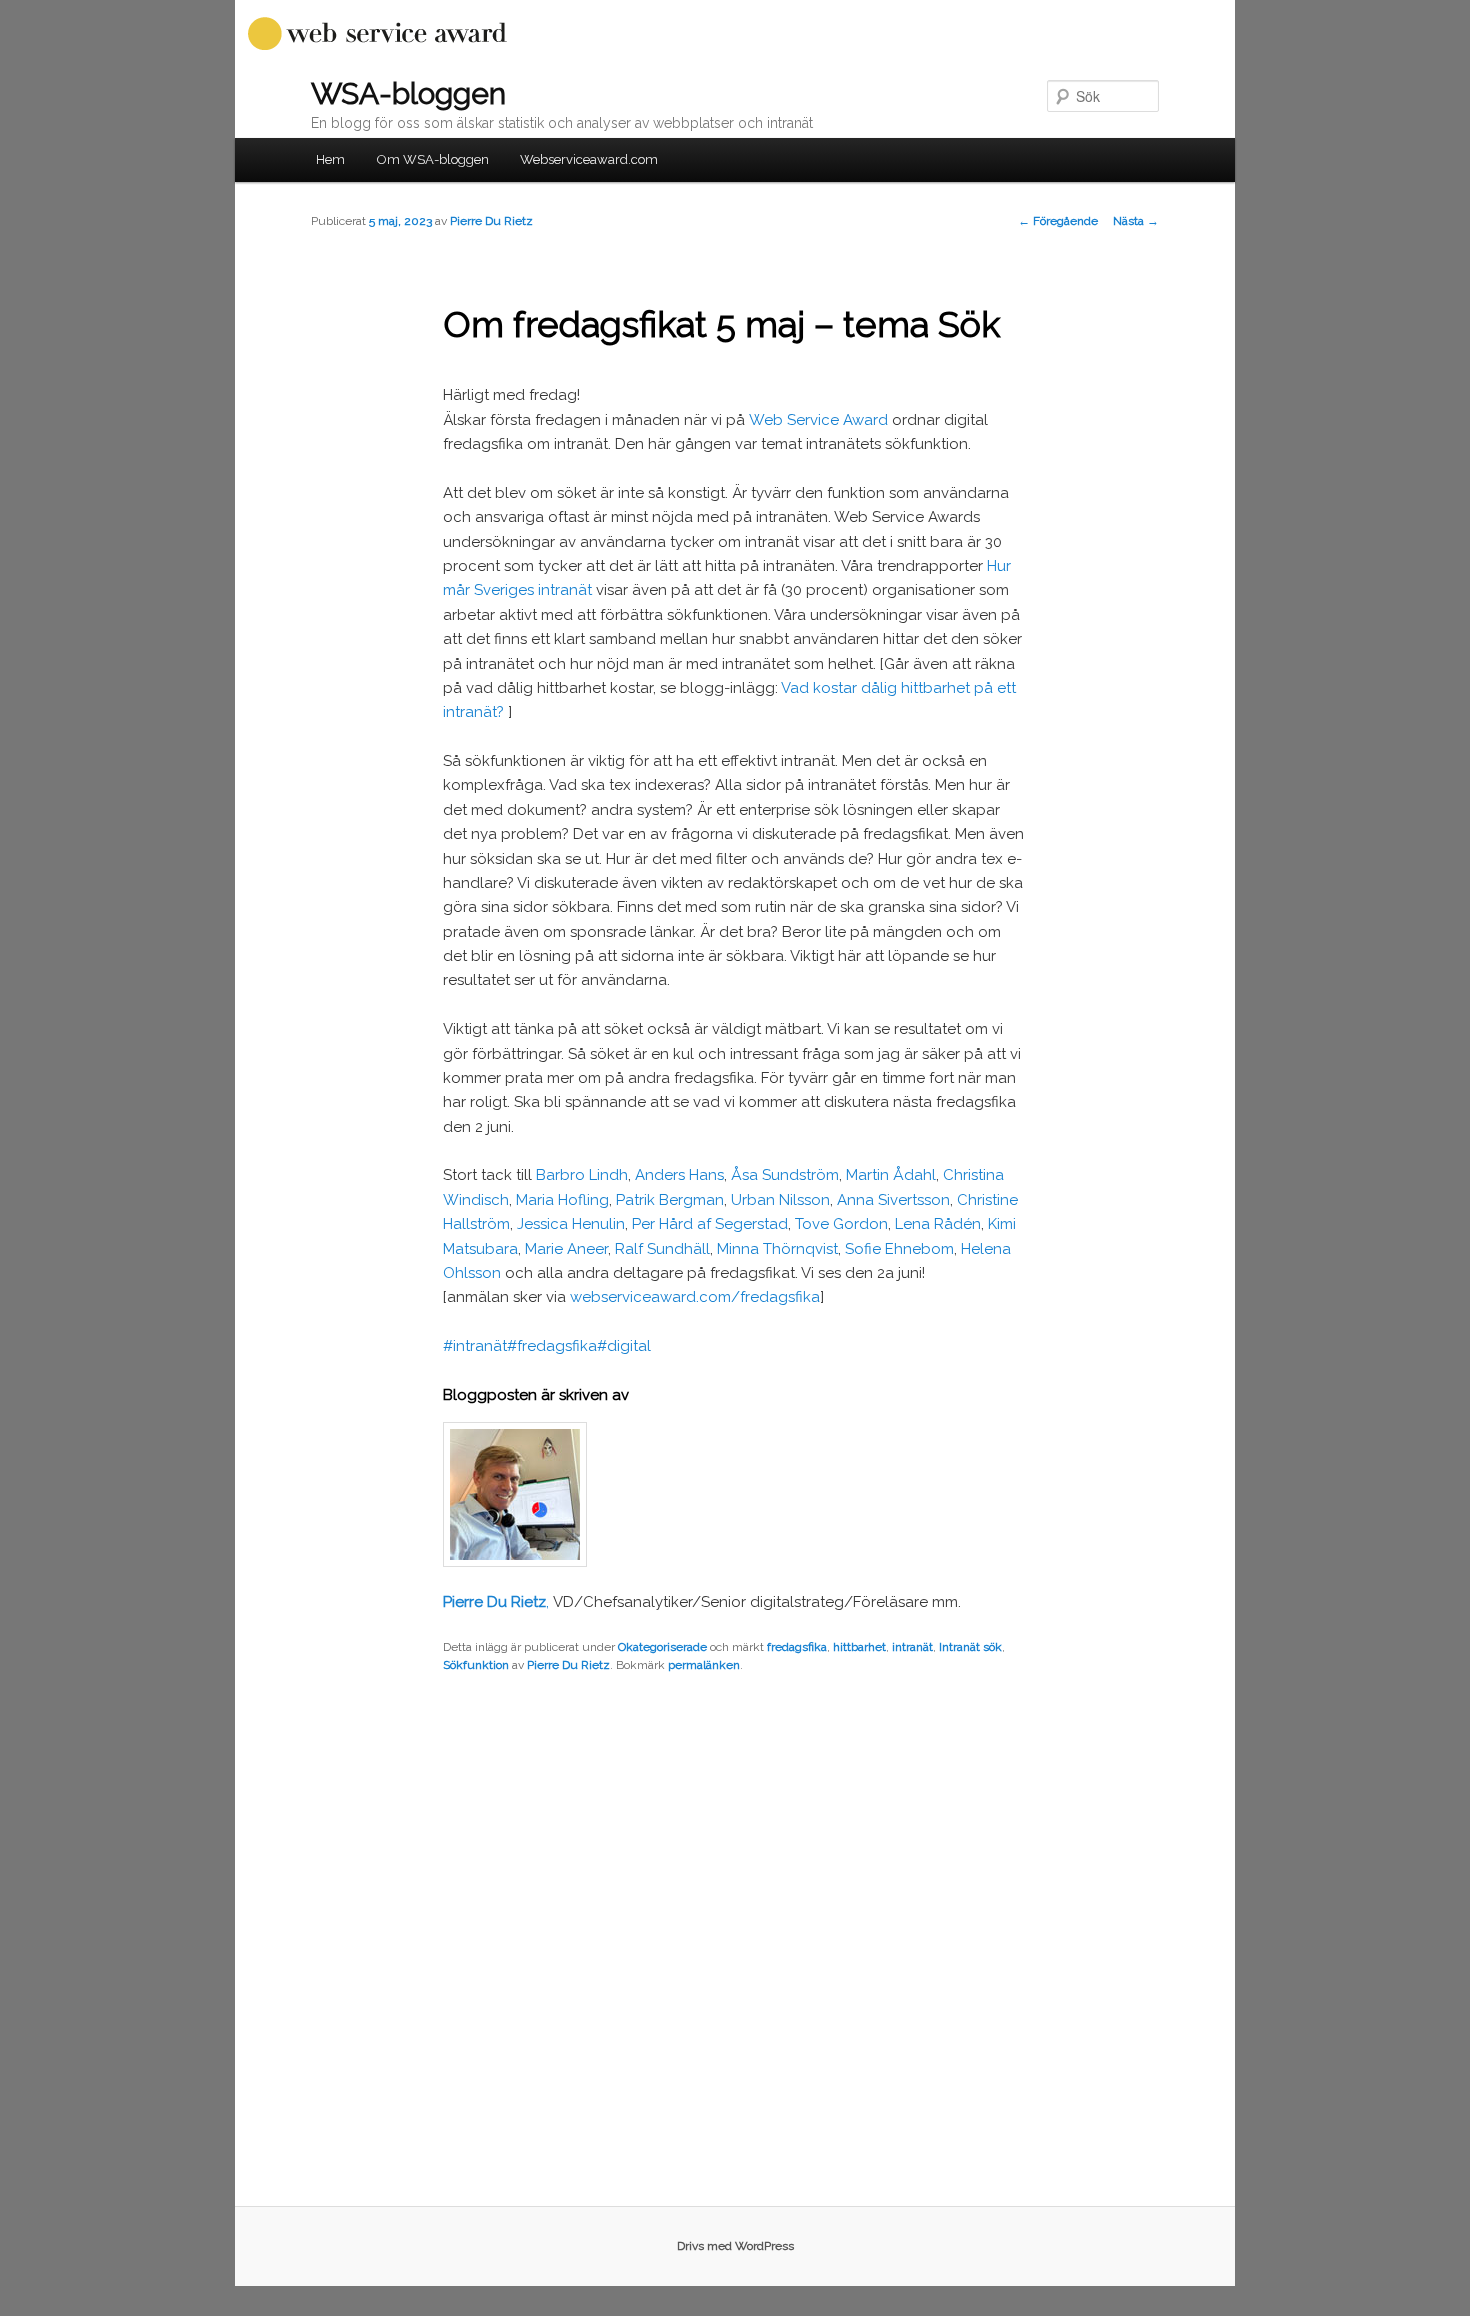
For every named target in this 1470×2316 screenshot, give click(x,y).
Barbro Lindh (582, 1175)
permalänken (704, 1665)
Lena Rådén (938, 1224)
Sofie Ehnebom (899, 1249)
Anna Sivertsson (893, 1200)
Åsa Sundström (785, 1175)
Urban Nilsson (780, 1200)
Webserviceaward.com (589, 159)
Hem (330, 159)
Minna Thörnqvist (777, 1249)
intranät (912, 1647)
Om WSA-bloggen (433, 159)
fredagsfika (797, 1647)
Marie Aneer (566, 1249)
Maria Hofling (562, 1200)
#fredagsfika (552, 1346)
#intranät (475, 1346)
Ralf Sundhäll (662, 1249)
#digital (624, 1346)
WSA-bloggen (408, 93)
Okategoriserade (662, 1647)
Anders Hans (679, 1175)
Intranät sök (970, 1647)
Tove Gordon (841, 1224)
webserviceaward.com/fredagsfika (695, 1297)
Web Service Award (818, 420)
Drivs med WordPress (735, 2246)
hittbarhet (859, 1647)
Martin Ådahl (891, 1175)
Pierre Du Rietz (491, 221)
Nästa (1136, 221)
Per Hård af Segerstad (710, 1224)
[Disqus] (735, 1949)
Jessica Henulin (571, 1224)
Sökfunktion (476, 1665)
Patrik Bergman (670, 1200)
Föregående (1058, 221)
